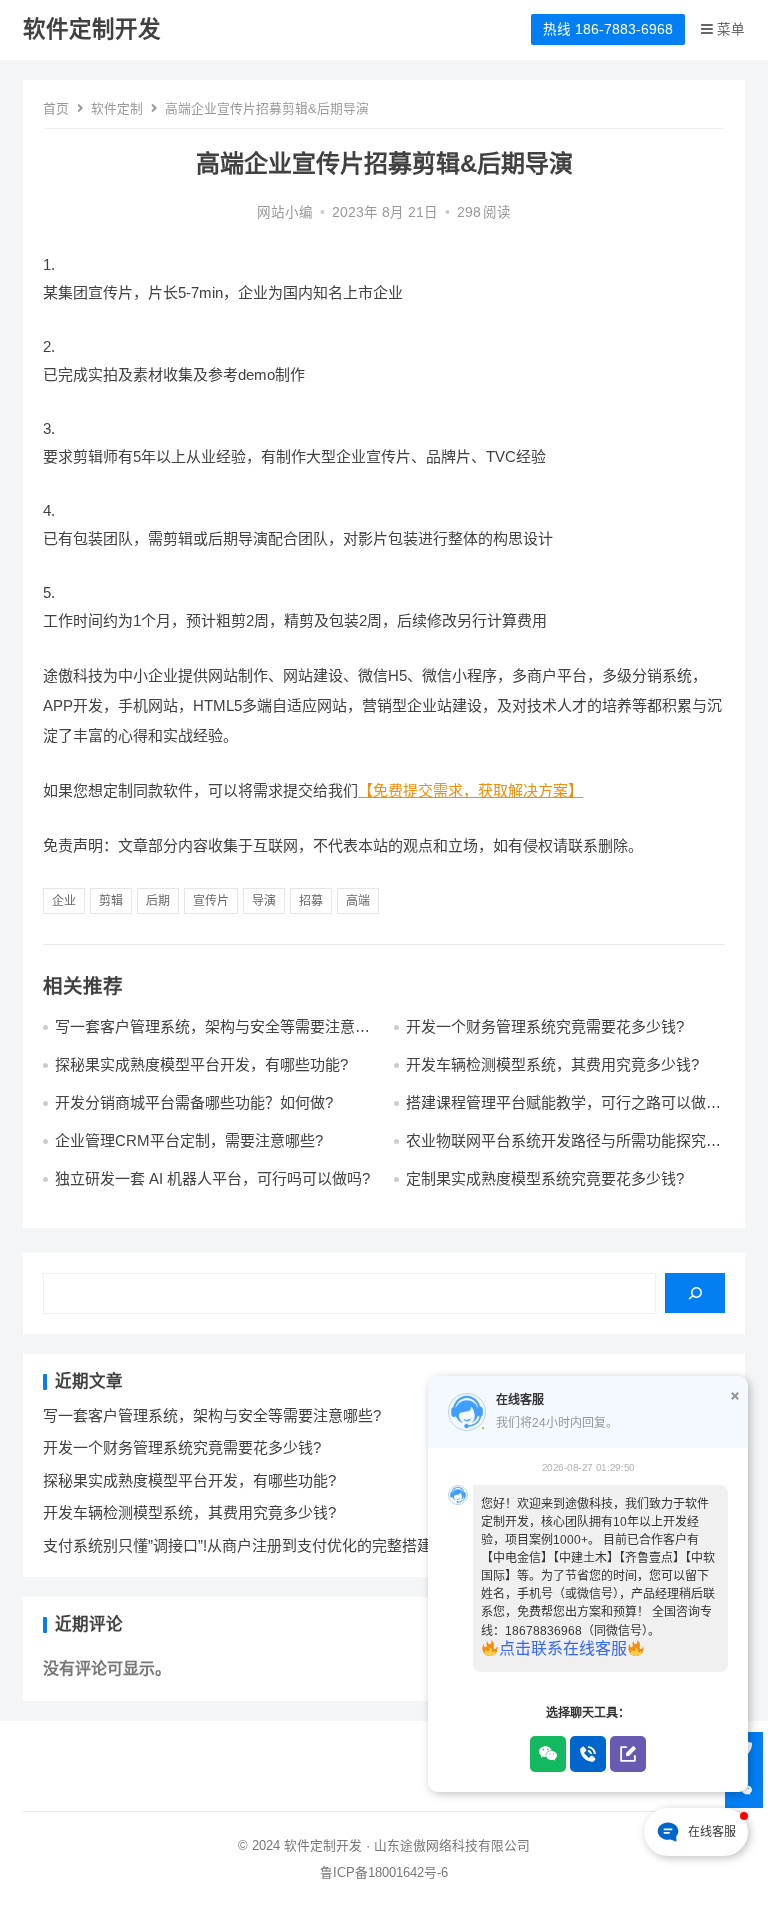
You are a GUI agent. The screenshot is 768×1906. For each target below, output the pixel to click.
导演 (264, 901)
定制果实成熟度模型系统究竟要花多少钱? (545, 1178)
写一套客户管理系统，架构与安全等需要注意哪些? (212, 1415)
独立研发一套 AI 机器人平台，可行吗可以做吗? (212, 1178)
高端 (358, 901)
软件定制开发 (92, 29)
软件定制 (117, 108)
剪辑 (111, 901)
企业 (64, 901)
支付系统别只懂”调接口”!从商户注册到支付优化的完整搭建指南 (252, 1545)
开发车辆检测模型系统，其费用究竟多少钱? (552, 1064)
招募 (311, 901)
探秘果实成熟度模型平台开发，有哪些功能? (201, 1064)
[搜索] (695, 1293)
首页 (56, 108)
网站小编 (285, 212)
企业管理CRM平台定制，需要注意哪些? (189, 1140)
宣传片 (211, 901)
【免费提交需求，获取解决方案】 (470, 790)
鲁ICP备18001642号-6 (384, 1872)
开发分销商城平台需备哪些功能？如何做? (194, 1102)
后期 (158, 901)
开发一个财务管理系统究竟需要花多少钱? (545, 1026)
